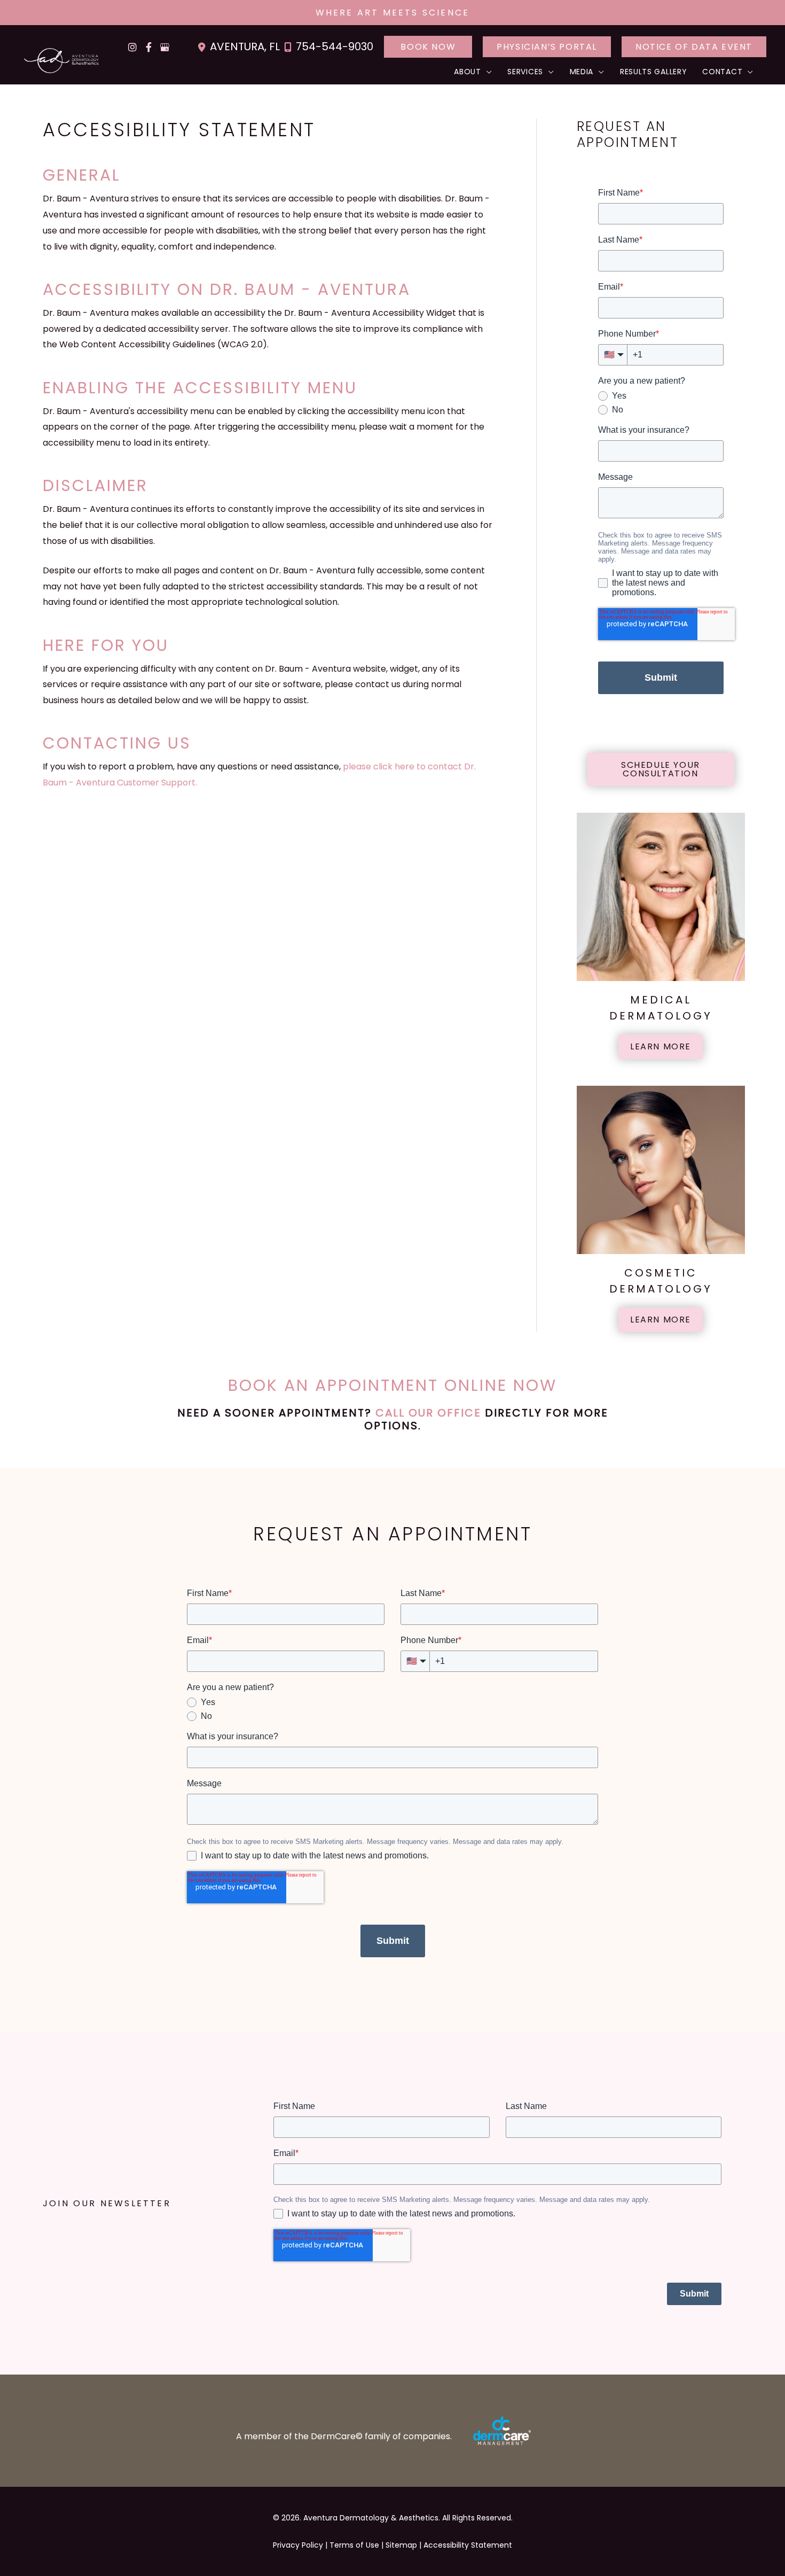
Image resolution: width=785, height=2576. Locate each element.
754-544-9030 (335, 46)
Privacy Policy (298, 2545)
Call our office (428, 1413)
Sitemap (401, 2545)
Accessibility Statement (468, 2545)
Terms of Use (354, 2545)
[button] (428, 47)
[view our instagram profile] (132, 47)
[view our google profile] (164, 47)
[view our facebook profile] (148, 47)
